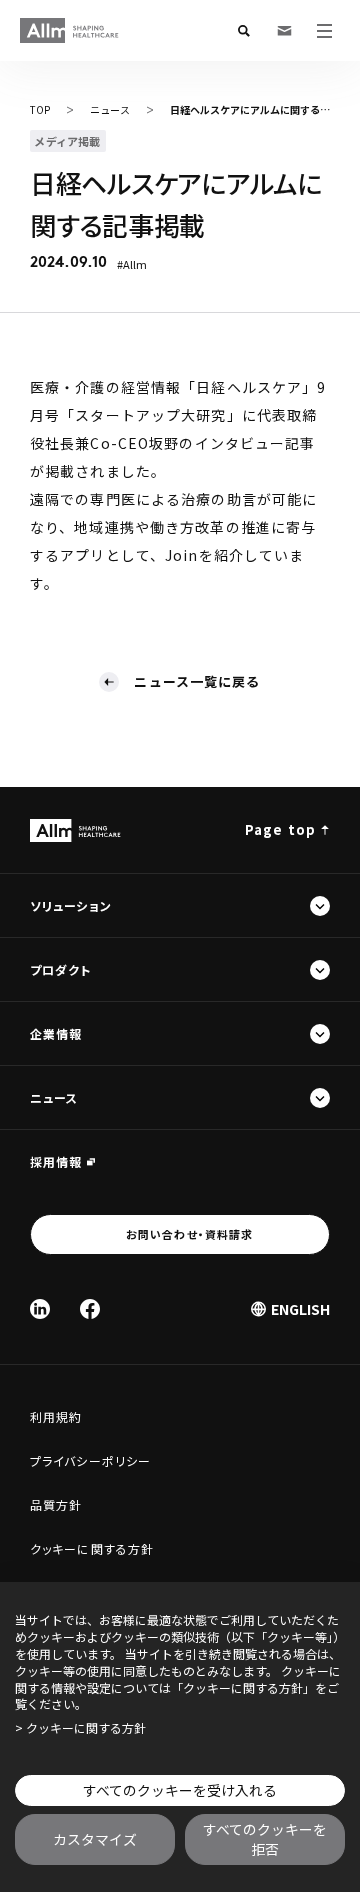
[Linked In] (40, 1309)
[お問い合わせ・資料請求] (284, 31)
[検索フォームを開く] (244, 31)
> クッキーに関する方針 (80, 1728)
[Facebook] (90, 1309)
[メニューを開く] (324, 31)
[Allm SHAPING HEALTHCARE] (70, 30)
